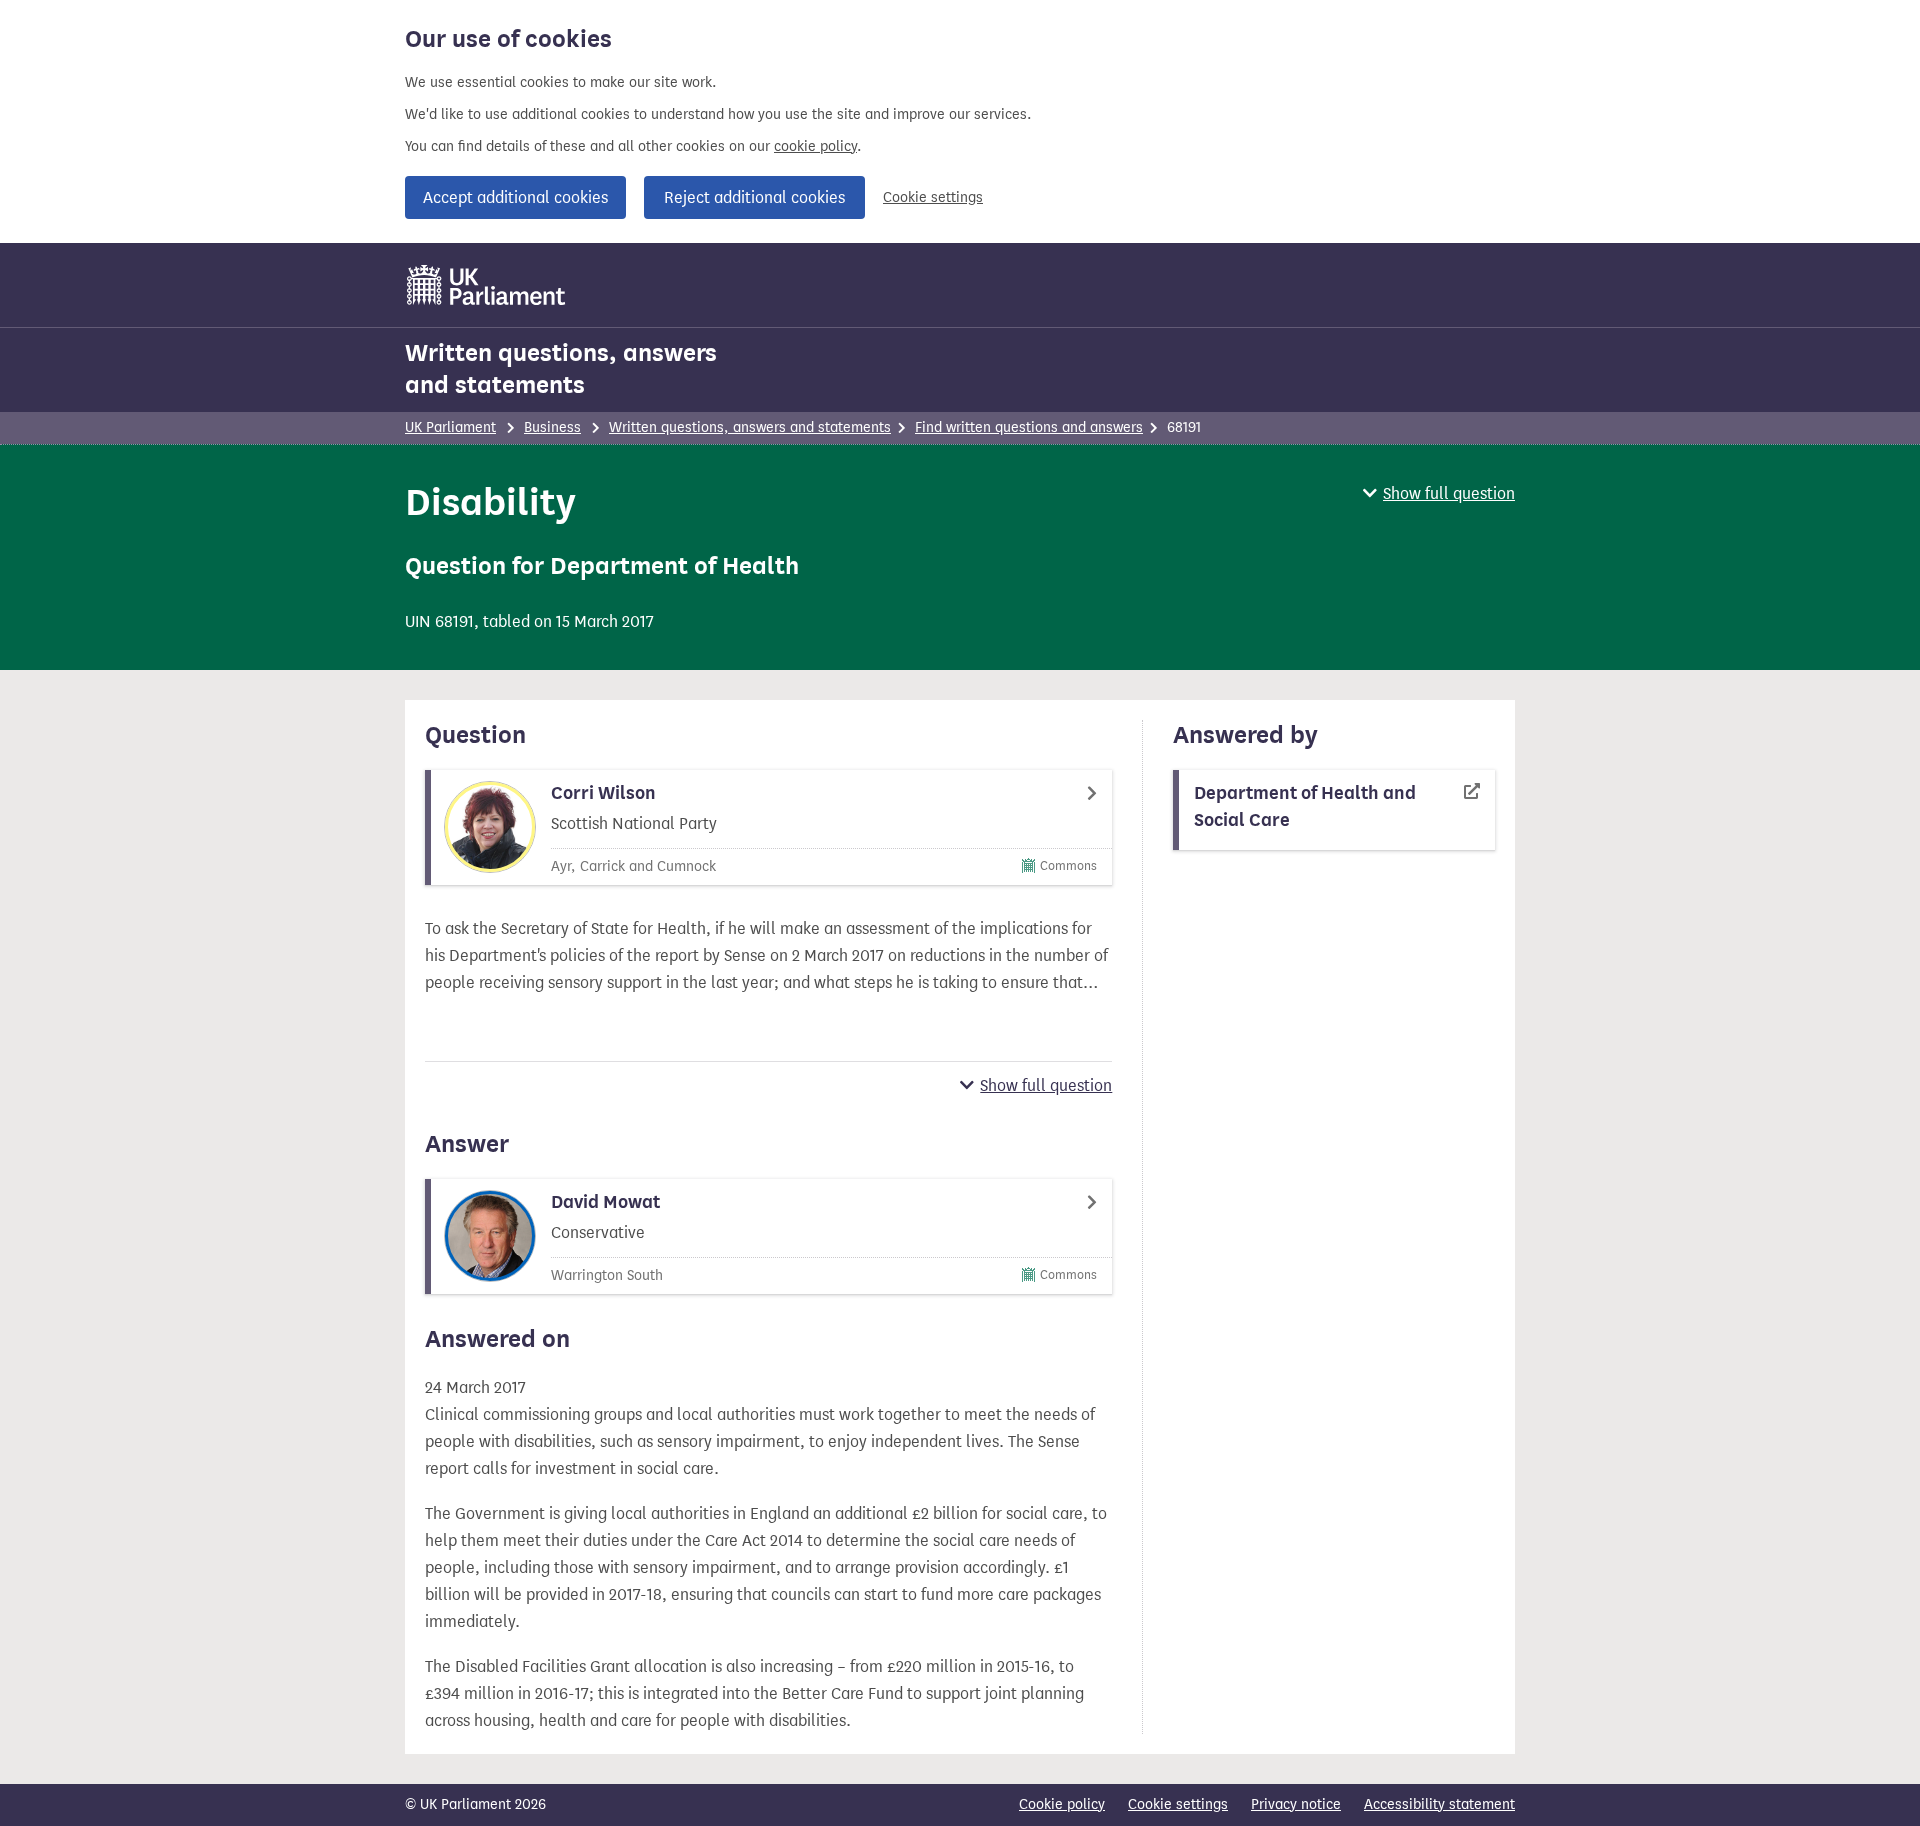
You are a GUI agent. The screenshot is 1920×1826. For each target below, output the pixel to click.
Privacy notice (1296, 1804)
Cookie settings (933, 197)
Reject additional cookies (754, 197)
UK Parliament (450, 427)
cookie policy (815, 146)
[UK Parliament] (486, 285)
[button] (1439, 493)
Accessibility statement (1439, 1804)
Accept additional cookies (515, 197)
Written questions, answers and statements (561, 369)
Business (552, 427)
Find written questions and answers (1029, 427)
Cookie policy (1062, 1804)
